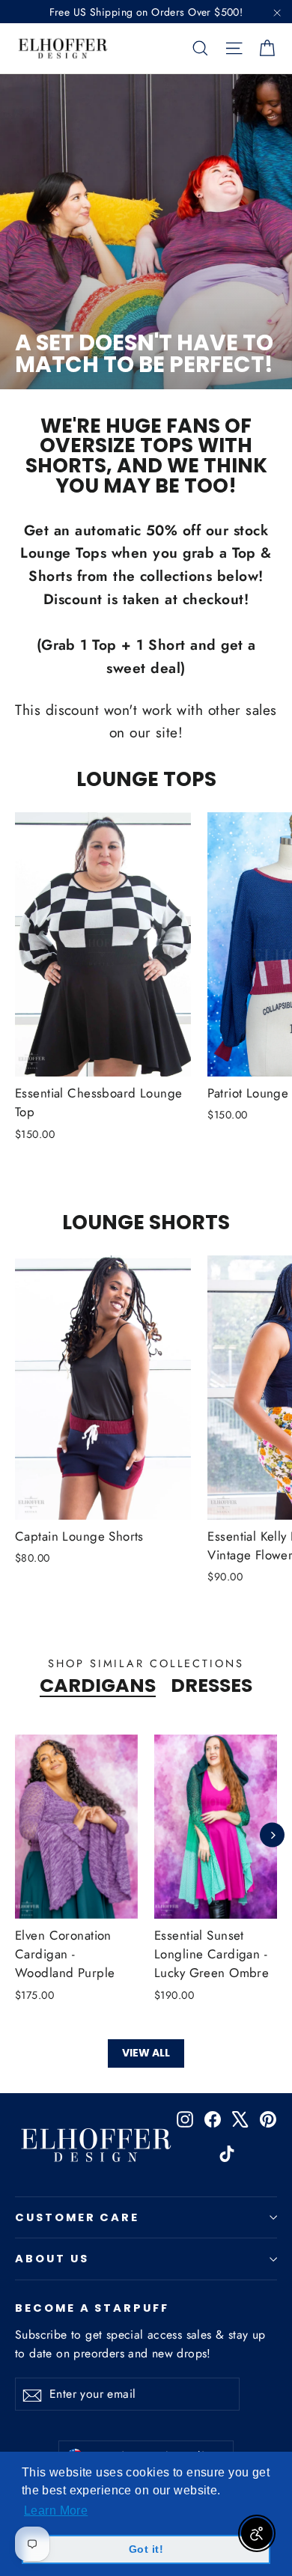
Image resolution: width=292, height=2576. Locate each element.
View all (146, 2053)
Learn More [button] (56, 2510)
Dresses (212, 1686)
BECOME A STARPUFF (92, 2307)
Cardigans (98, 1686)
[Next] (272, 1835)
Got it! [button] (146, 2549)
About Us (52, 2259)
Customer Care (77, 2217)
